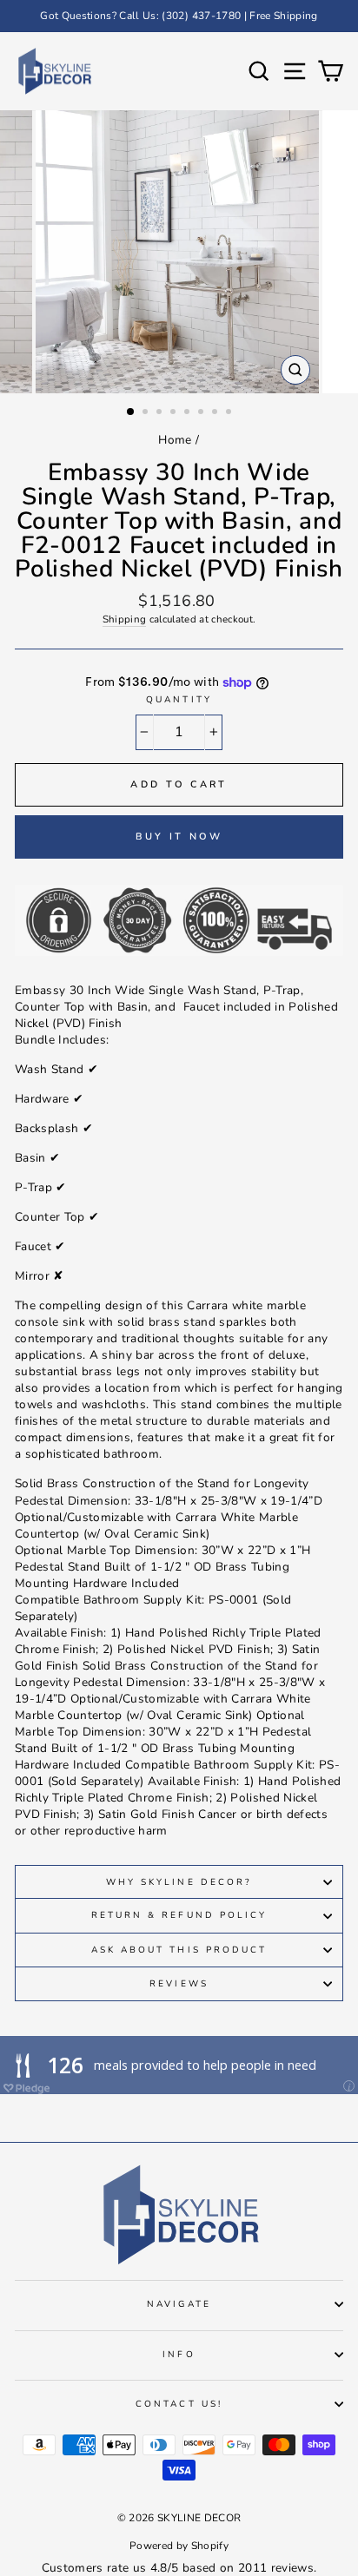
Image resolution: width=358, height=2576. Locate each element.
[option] (179, 16)
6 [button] (202, 413)
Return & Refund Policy (179, 1915)
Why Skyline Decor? (179, 1882)
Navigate (179, 2304)
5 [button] (189, 413)
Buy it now (179, 837)
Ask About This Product (179, 1950)
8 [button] (230, 413)
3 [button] (161, 413)
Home (175, 440)
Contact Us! (179, 2404)
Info (179, 2355)
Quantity (179, 700)
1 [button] (131, 412)
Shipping (125, 619)
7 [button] (216, 413)
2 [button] (147, 413)
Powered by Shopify (179, 2546)
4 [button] (175, 413)
